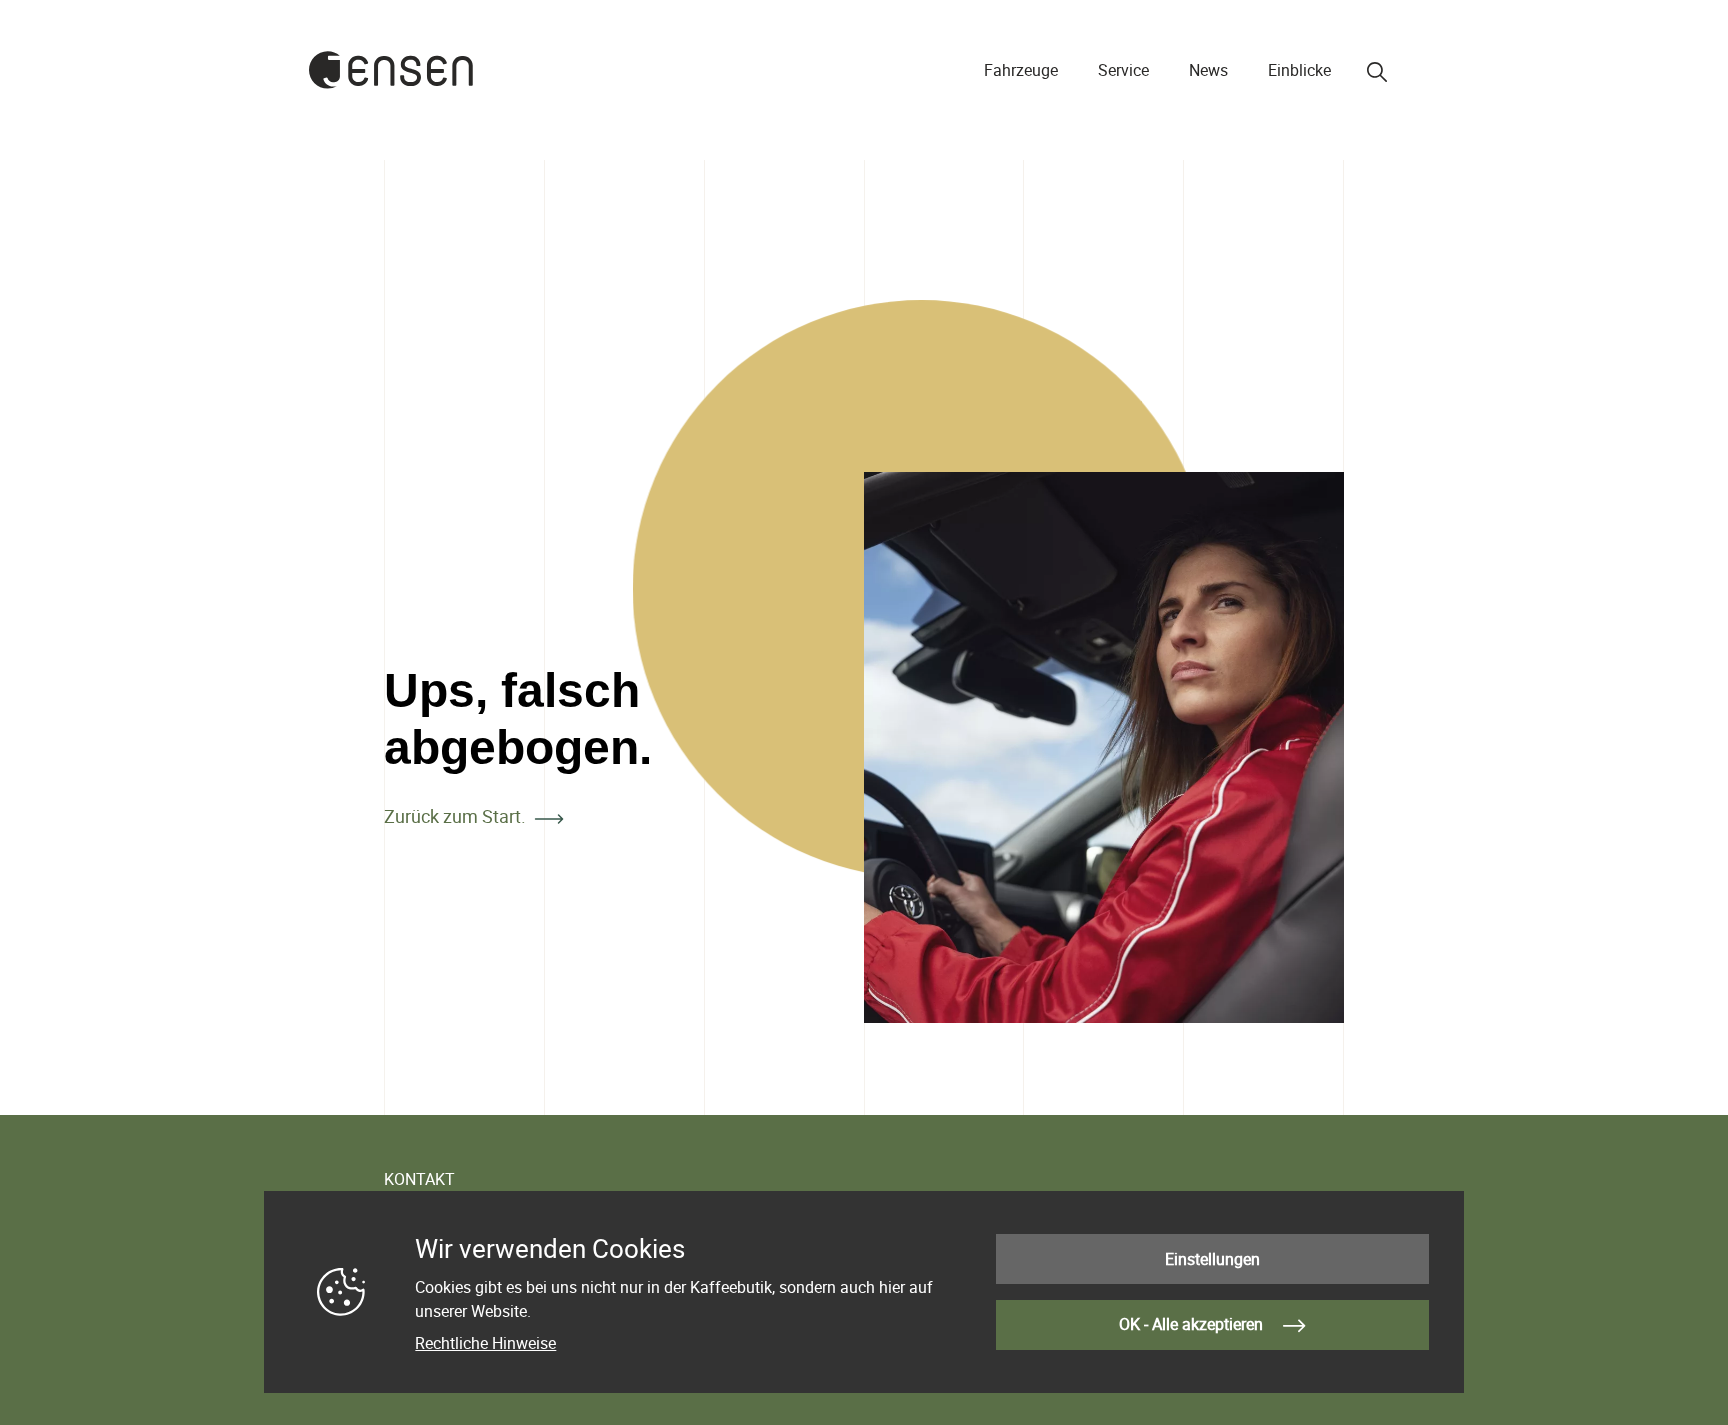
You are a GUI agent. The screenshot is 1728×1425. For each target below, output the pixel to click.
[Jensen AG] (391, 70)
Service (1123, 70)
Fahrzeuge (1021, 70)
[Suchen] (1377, 72)
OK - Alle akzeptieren (1193, 1324)
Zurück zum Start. (455, 816)
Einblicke (1299, 70)
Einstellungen (1212, 1259)
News (1208, 70)
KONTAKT (419, 1179)
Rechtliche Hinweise (485, 1343)
